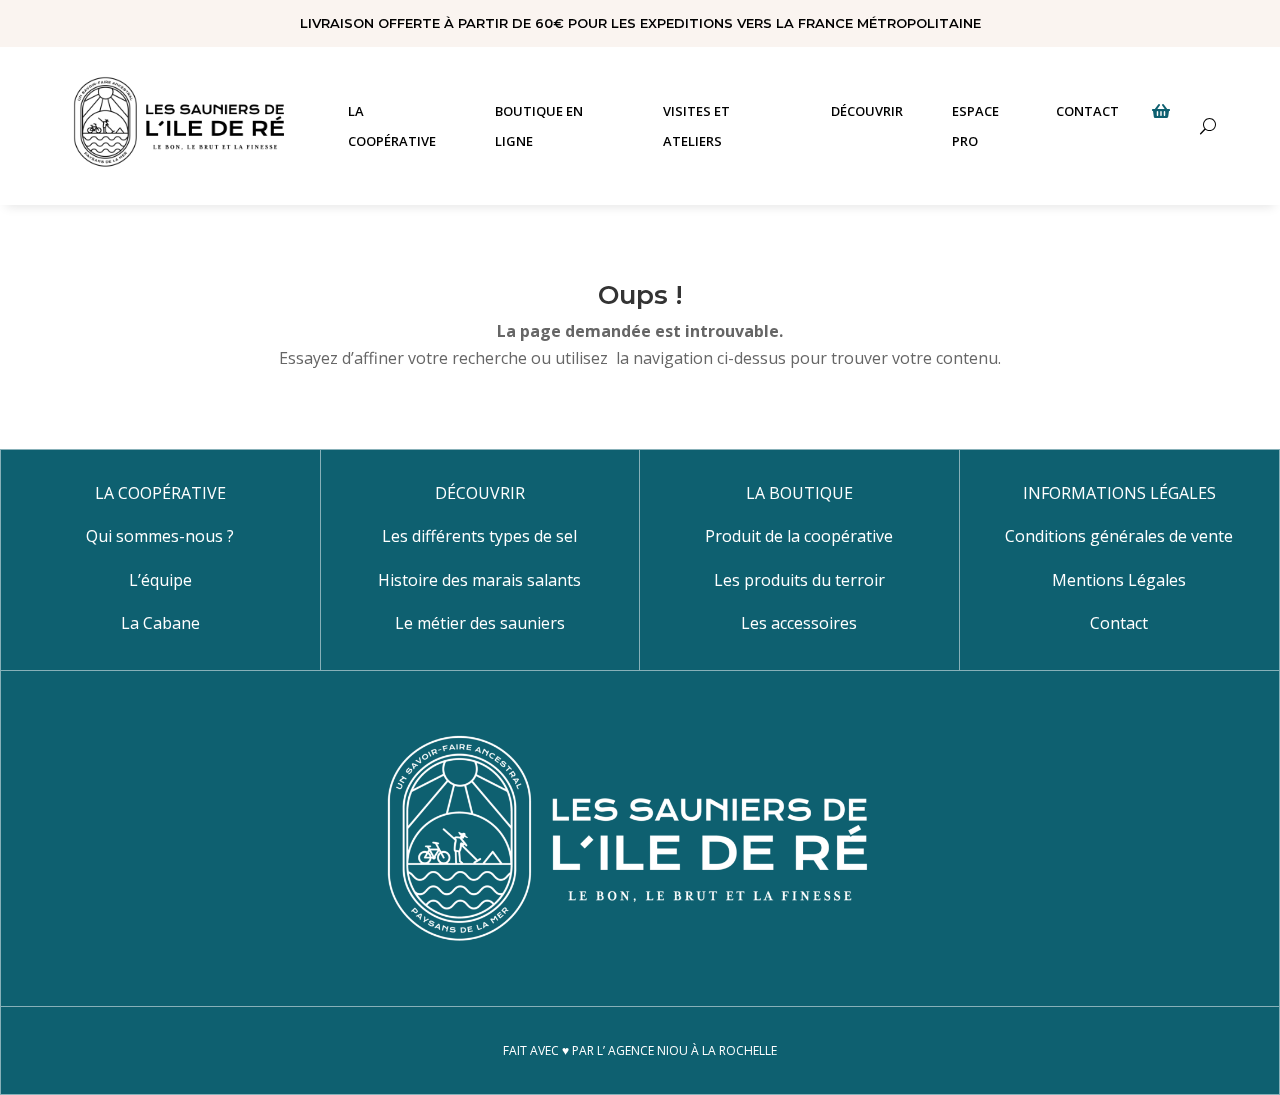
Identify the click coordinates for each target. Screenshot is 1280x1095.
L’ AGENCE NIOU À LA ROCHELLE (687, 1050)
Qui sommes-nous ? (160, 536)
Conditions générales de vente (1119, 536)
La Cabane (160, 623)
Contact (1119, 623)
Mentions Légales (1119, 580)
